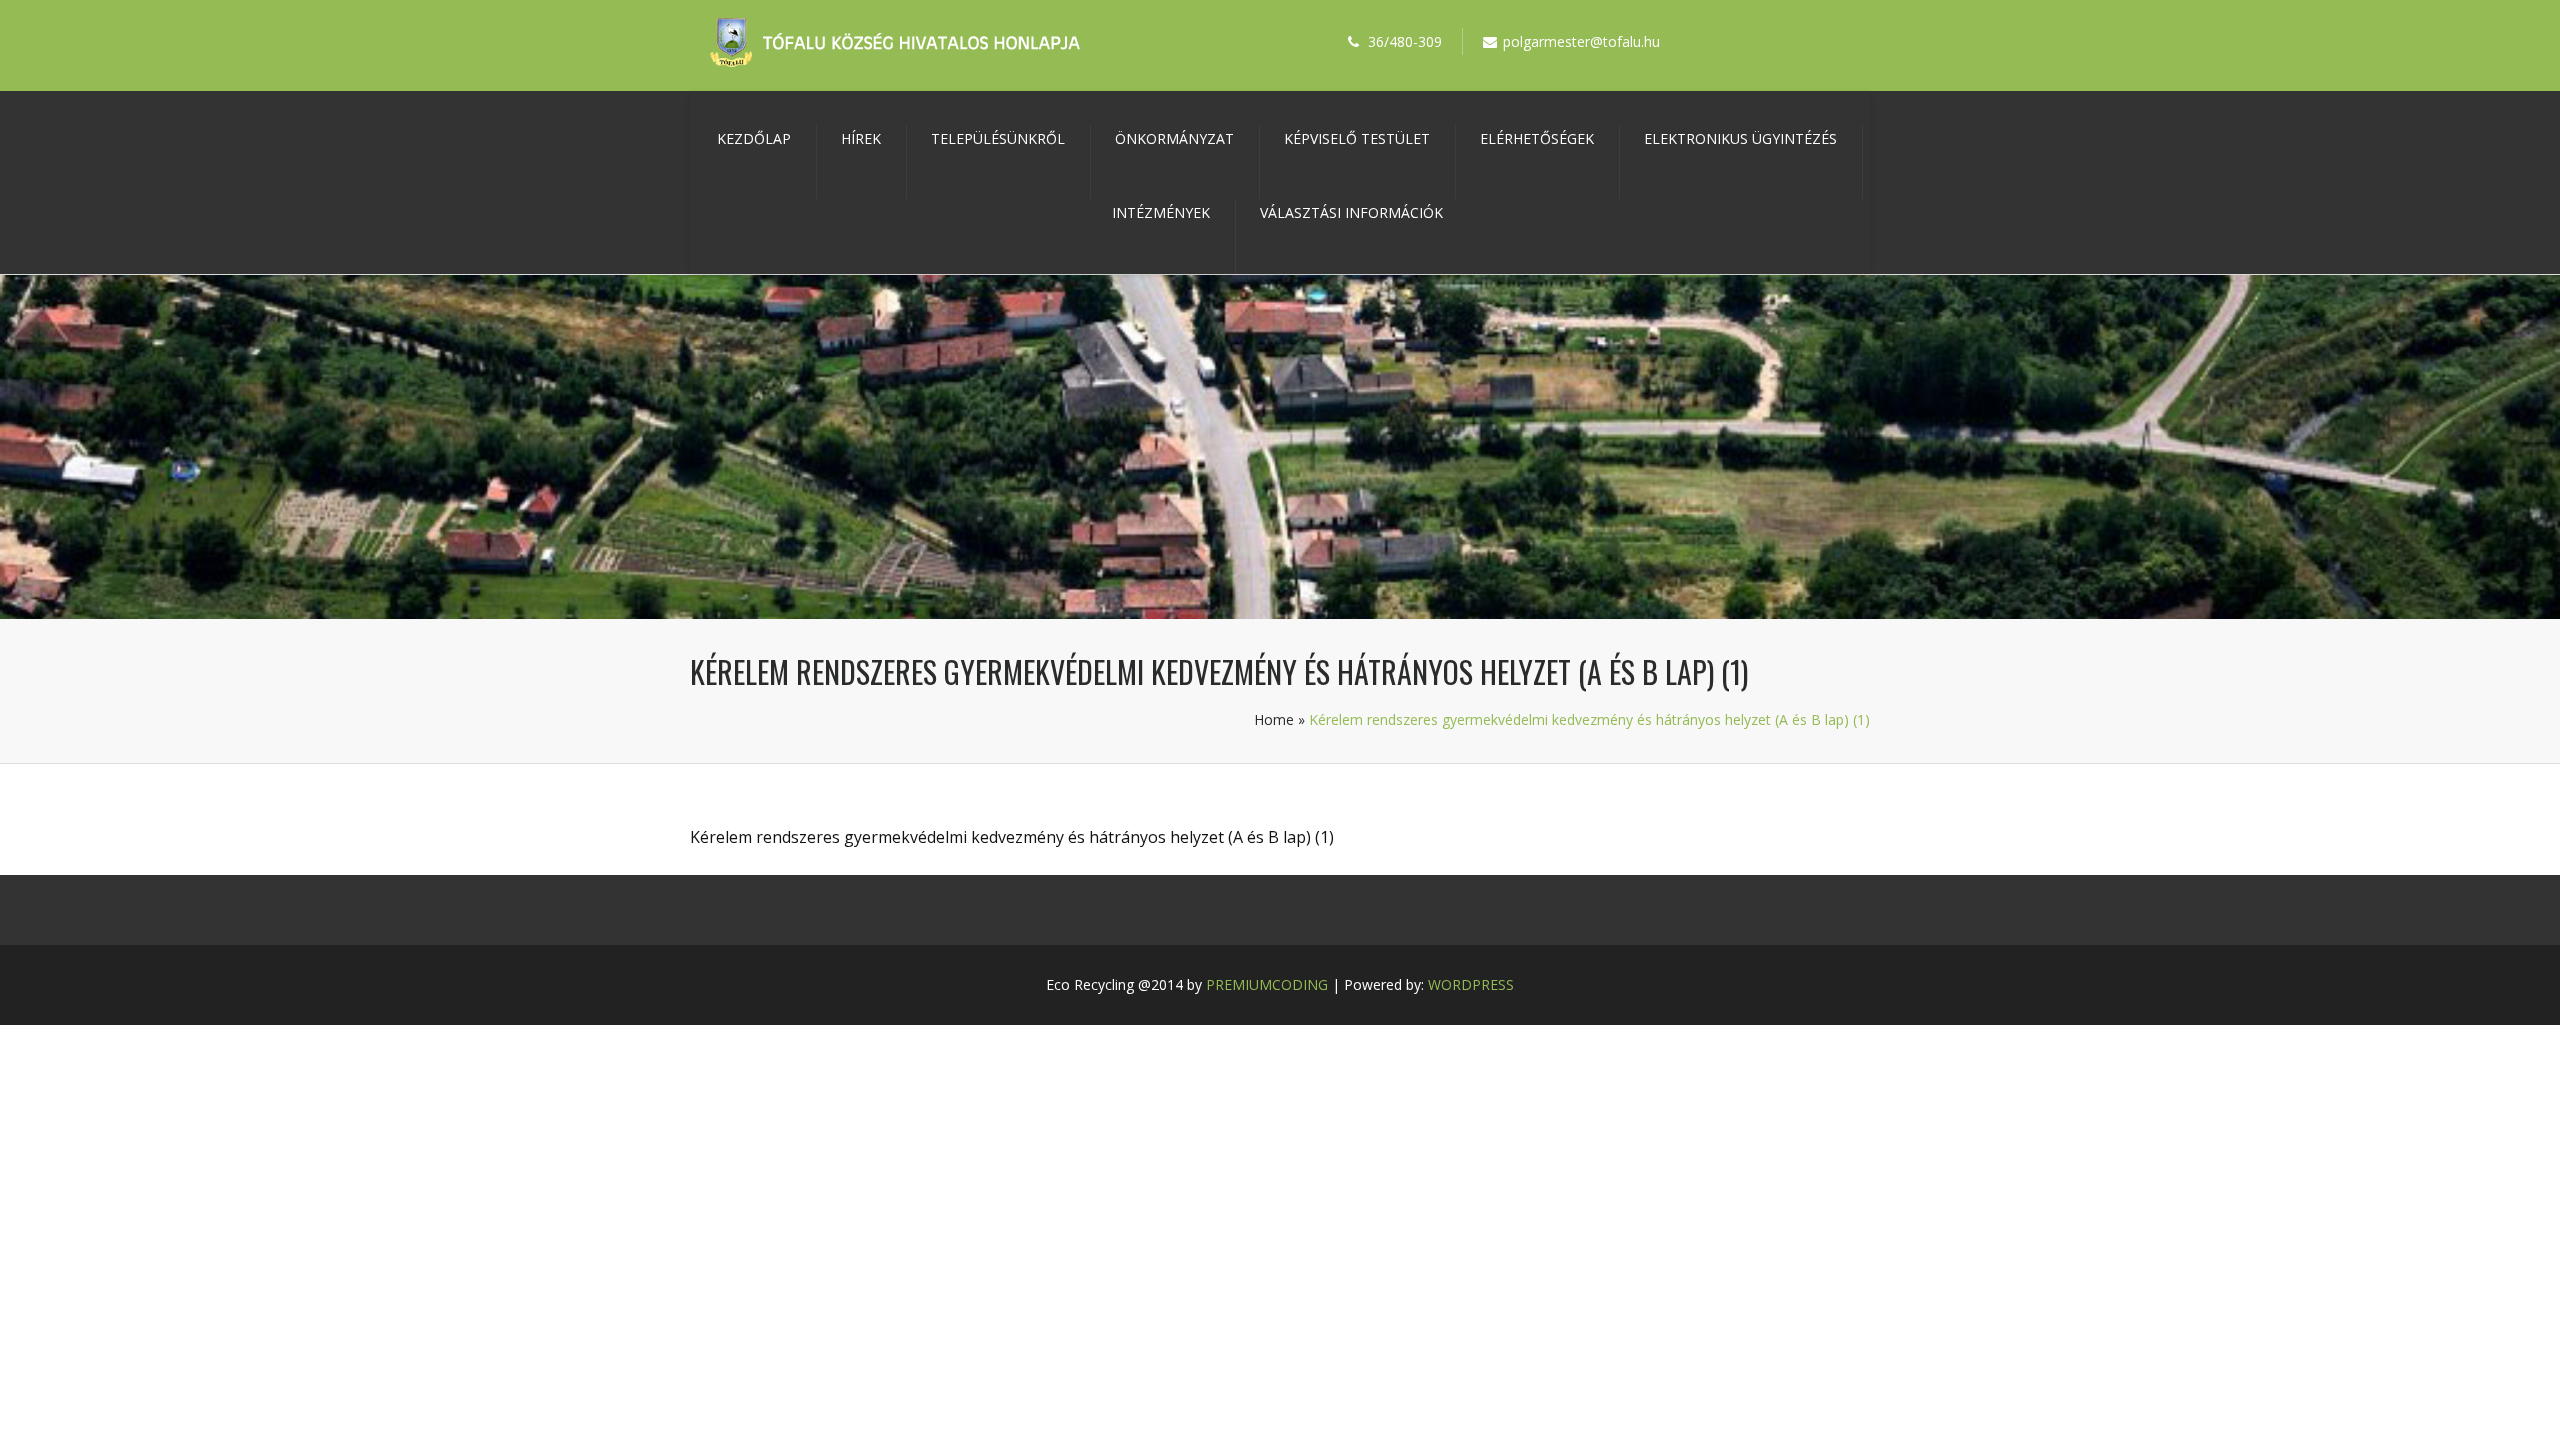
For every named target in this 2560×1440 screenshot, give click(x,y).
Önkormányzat (1174, 138)
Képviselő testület (1357, 138)
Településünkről (998, 138)
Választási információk (1351, 212)
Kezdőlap (754, 138)
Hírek (861, 138)
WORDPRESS (1471, 984)
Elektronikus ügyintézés (1740, 138)
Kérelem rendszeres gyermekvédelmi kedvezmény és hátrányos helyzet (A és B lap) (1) (1012, 837)
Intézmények (1161, 212)
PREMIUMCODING (1267, 984)
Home (1274, 719)
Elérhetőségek (1537, 138)
